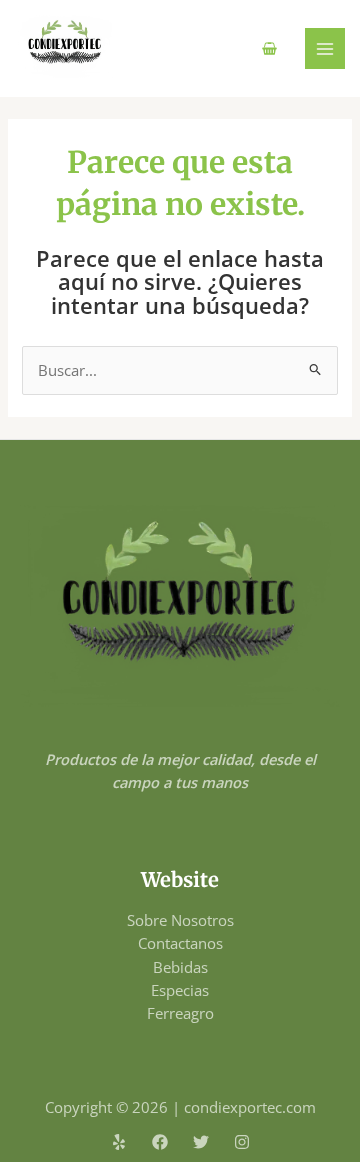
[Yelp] (119, 1142)
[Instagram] (242, 1142)
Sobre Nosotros (180, 920)
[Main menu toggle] (325, 48)
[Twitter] (201, 1142)
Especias (180, 990)
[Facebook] (160, 1142)
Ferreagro (180, 1013)
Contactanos (180, 943)
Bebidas (180, 967)
